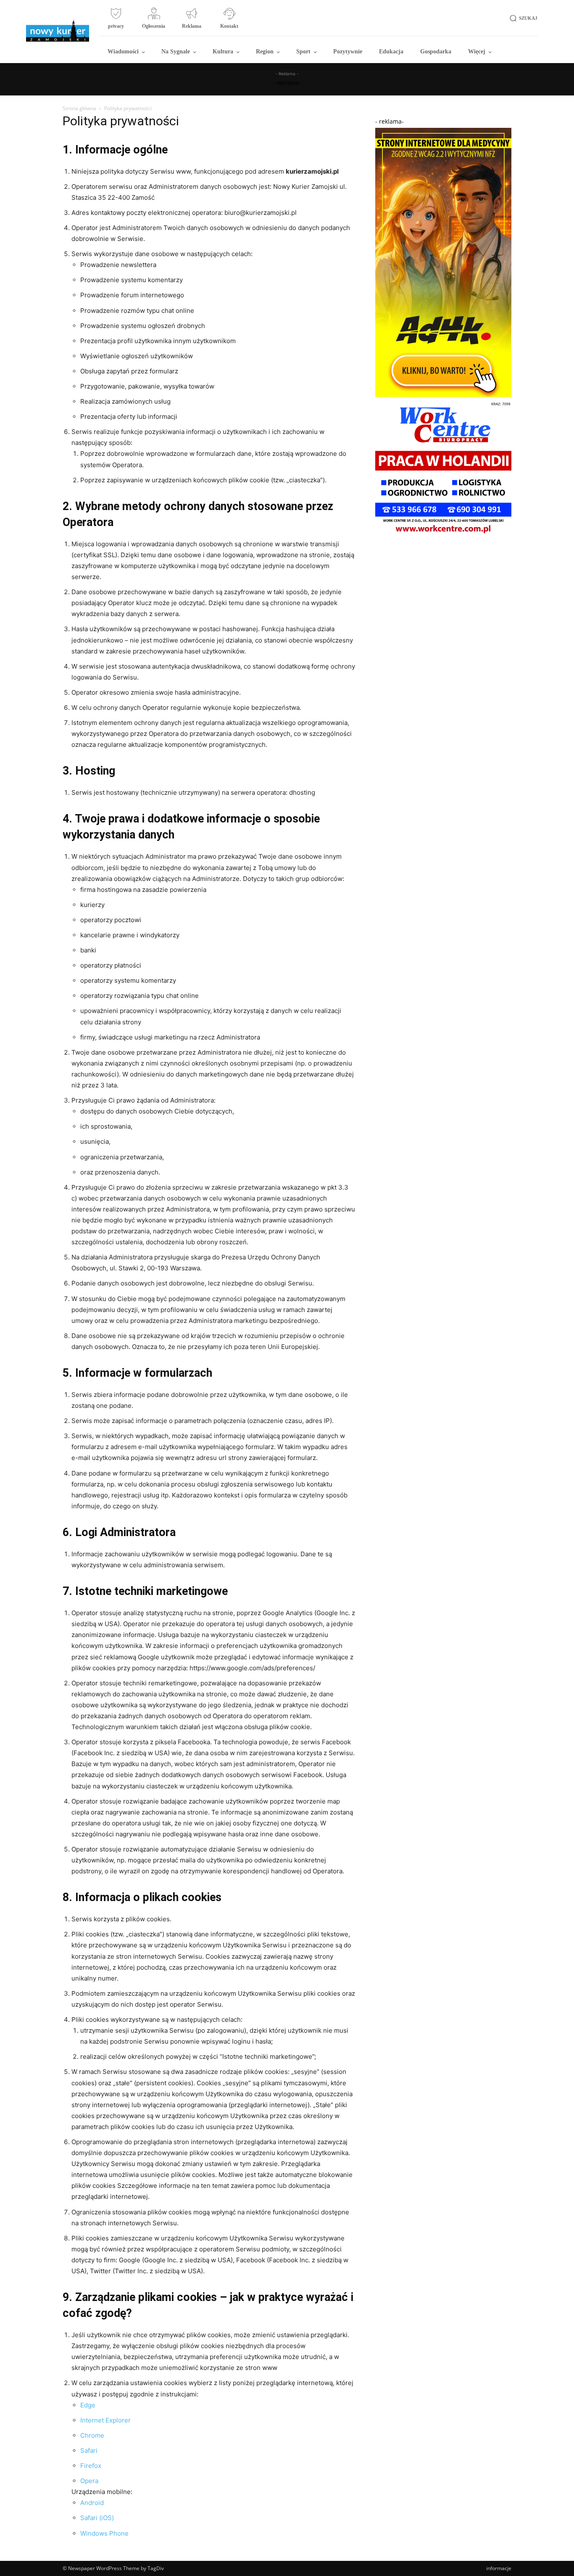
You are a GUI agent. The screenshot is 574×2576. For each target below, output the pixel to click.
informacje (499, 2568)
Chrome (92, 2435)
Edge (88, 2405)
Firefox (91, 2466)
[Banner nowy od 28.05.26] (443, 535)
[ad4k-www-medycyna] (443, 395)
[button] (522, 18)
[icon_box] (116, 21)
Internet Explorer (105, 2420)
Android (92, 2503)
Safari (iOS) (97, 2518)
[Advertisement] (443, 592)
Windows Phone (104, 2533)
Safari (89, 2450)
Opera (89, 2481)
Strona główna (79, 108)
